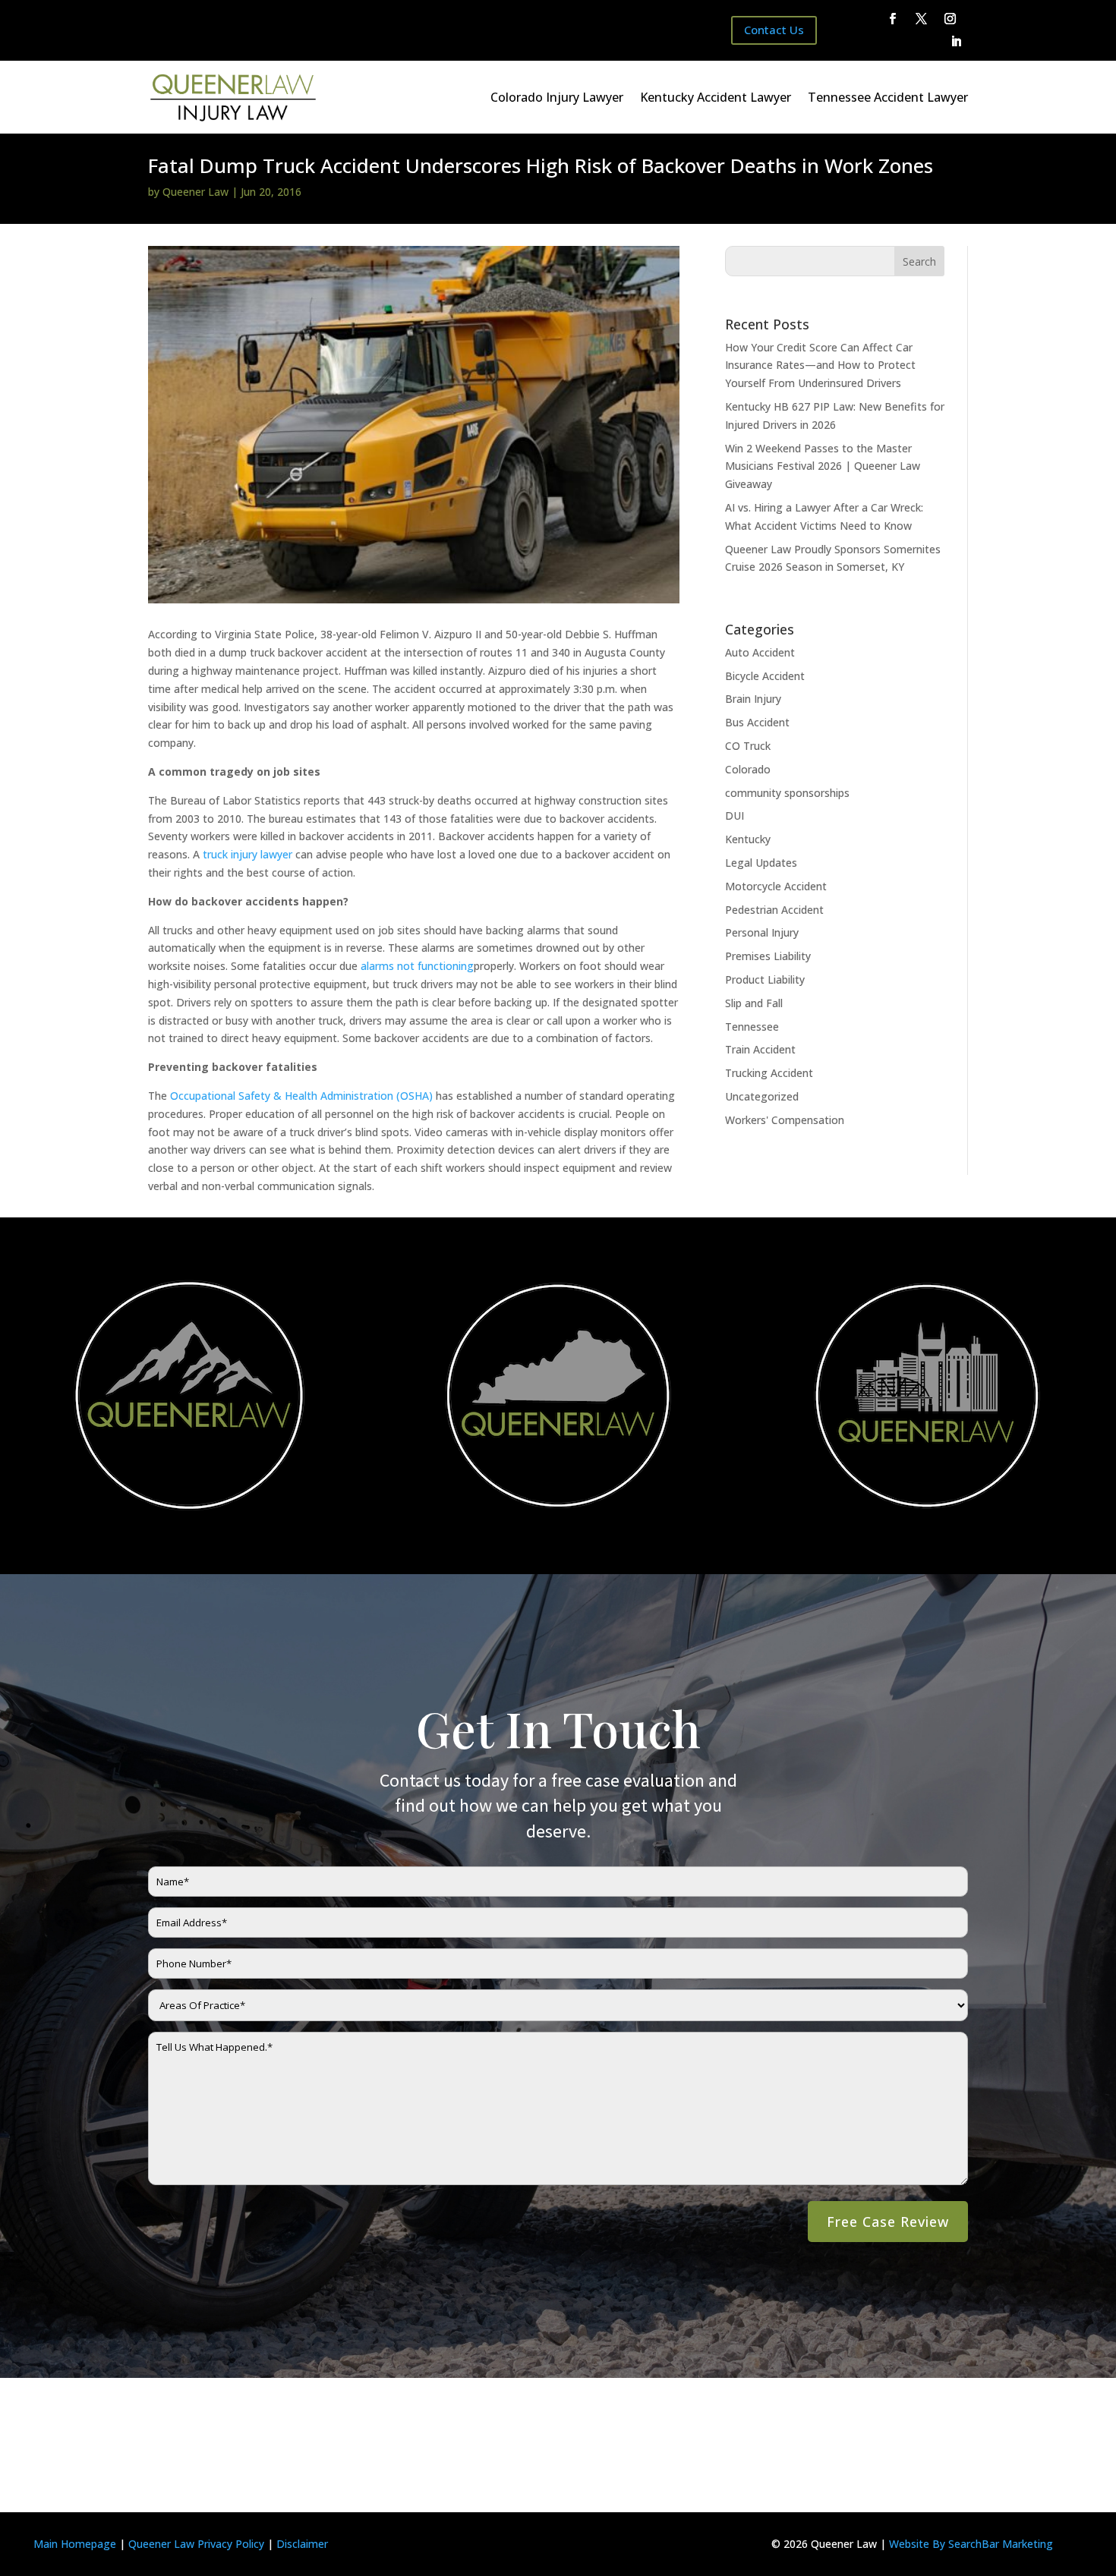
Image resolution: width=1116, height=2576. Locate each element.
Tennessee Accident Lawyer (888, 97)
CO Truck (748, 746)
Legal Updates (761, 863)
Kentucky (748, 839)
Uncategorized (762, 1096)
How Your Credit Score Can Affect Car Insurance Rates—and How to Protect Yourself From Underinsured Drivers (820, 365)
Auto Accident (760, 652)
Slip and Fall (754, 1003)
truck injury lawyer (247, 854)
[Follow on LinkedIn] (957, 42)
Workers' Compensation (785, 1120)
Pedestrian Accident (774, 910)
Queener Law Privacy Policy (196, 2544)
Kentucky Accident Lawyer (716, 97)
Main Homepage (75, 2544)
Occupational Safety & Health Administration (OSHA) (301, 1096)
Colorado (748, 769)
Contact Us (774, 30)
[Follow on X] (922, 19)
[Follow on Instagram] (950, 19)
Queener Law (195, 192)
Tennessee (752, 1027)
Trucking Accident (769, 1073)
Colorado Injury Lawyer (557, 97)
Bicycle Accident (765, 676)
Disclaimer (302, 2544)
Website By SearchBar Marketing (971, 2544)
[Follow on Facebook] (893, 19)
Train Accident (760, 1049)
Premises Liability (768, 956)
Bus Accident (757, 722)
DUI (735, 816)
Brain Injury (753, 699)
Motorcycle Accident (776, 886)
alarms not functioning (417, 966)
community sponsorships (787, 793)
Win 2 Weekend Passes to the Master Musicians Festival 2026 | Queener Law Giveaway (823, 466)
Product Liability (765, 979)
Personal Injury (762, 932)
